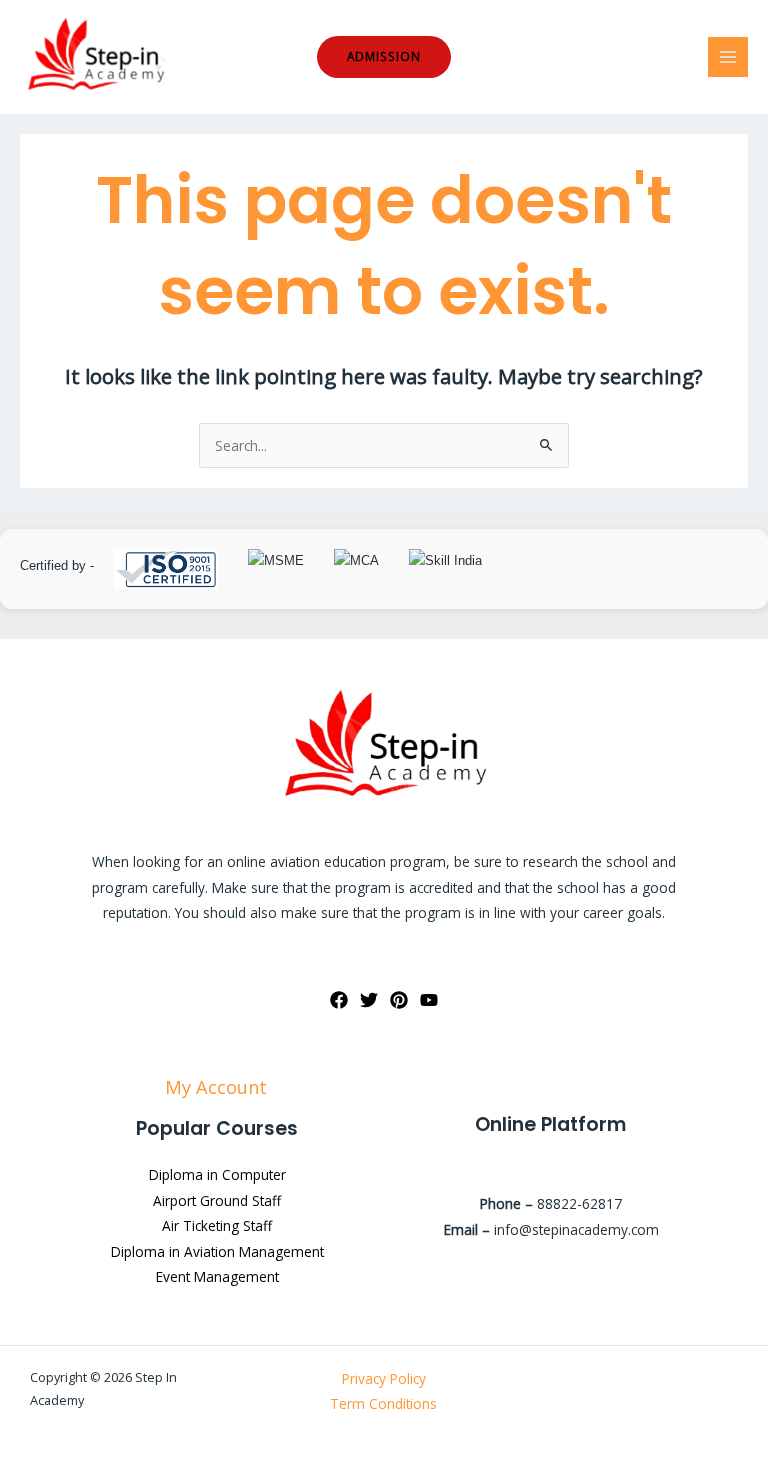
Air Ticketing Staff (217, 1225)
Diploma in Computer (217, 1174)
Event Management (217, 1276)
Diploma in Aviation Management (217, 1251)
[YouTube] (429, 1000)
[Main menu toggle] (728, 57)
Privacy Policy (384, 1378)
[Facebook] (339, 1000)
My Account (218, 1087)
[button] (384, 57)
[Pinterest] (399, 1000)
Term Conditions (383, 1403)
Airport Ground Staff (217, 1200)
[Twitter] (369, 1000)
